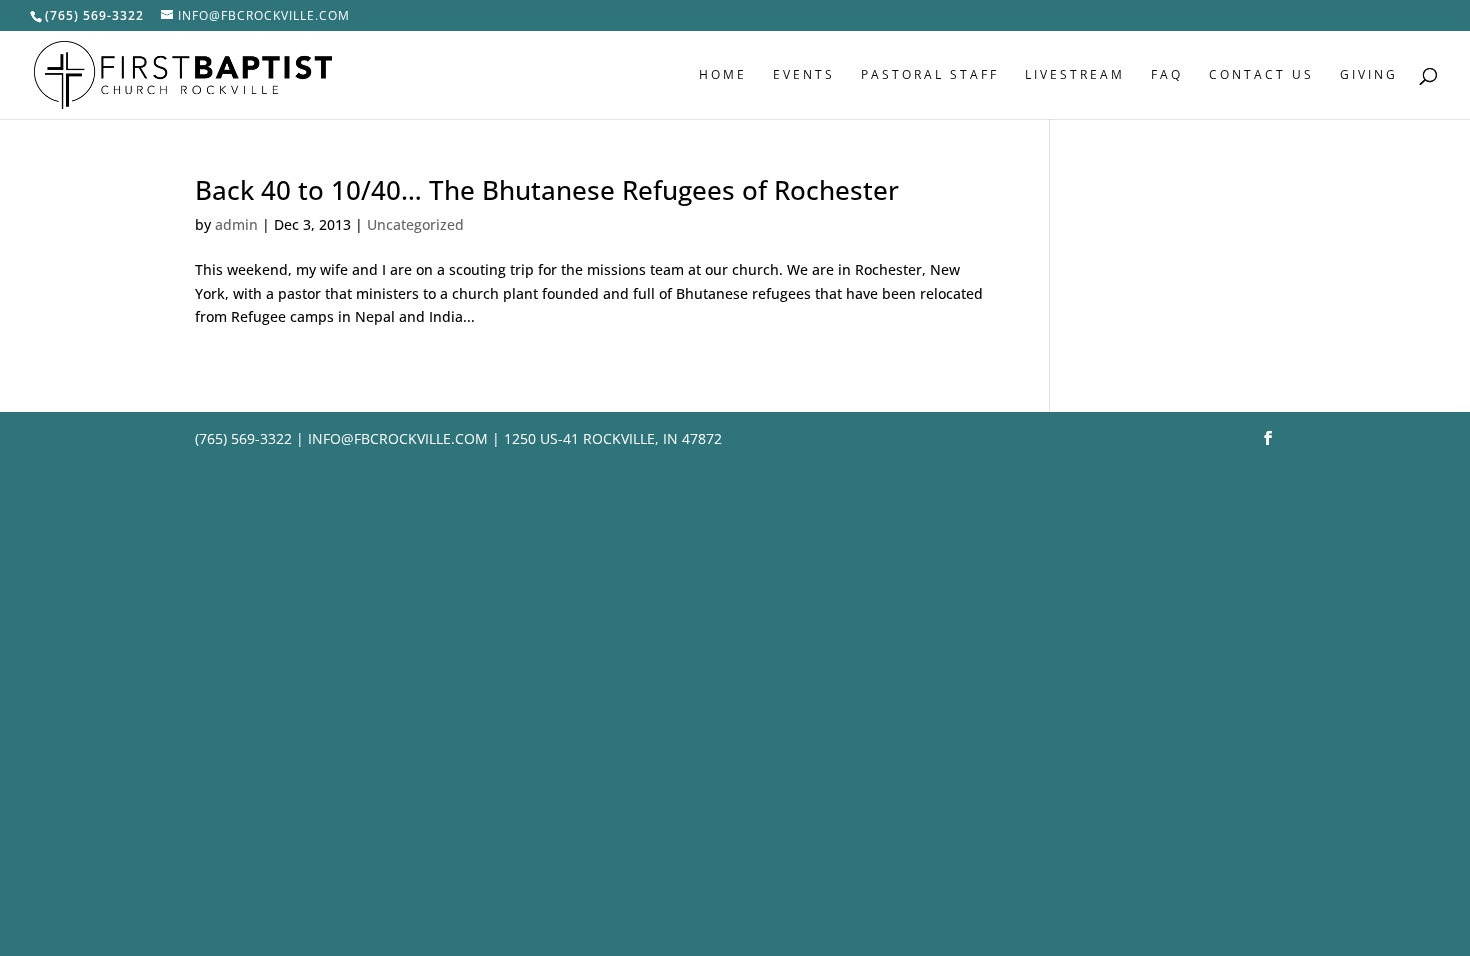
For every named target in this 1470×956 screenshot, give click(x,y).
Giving (1369, 75)
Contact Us (1261, 75)
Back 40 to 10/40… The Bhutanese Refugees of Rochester (547, 190)
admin (236, 224)
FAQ (1167, 75)
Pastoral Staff (930, 75)
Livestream (1075, 75)
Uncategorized (415, 224)
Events (804, 75)
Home (723, 75)
